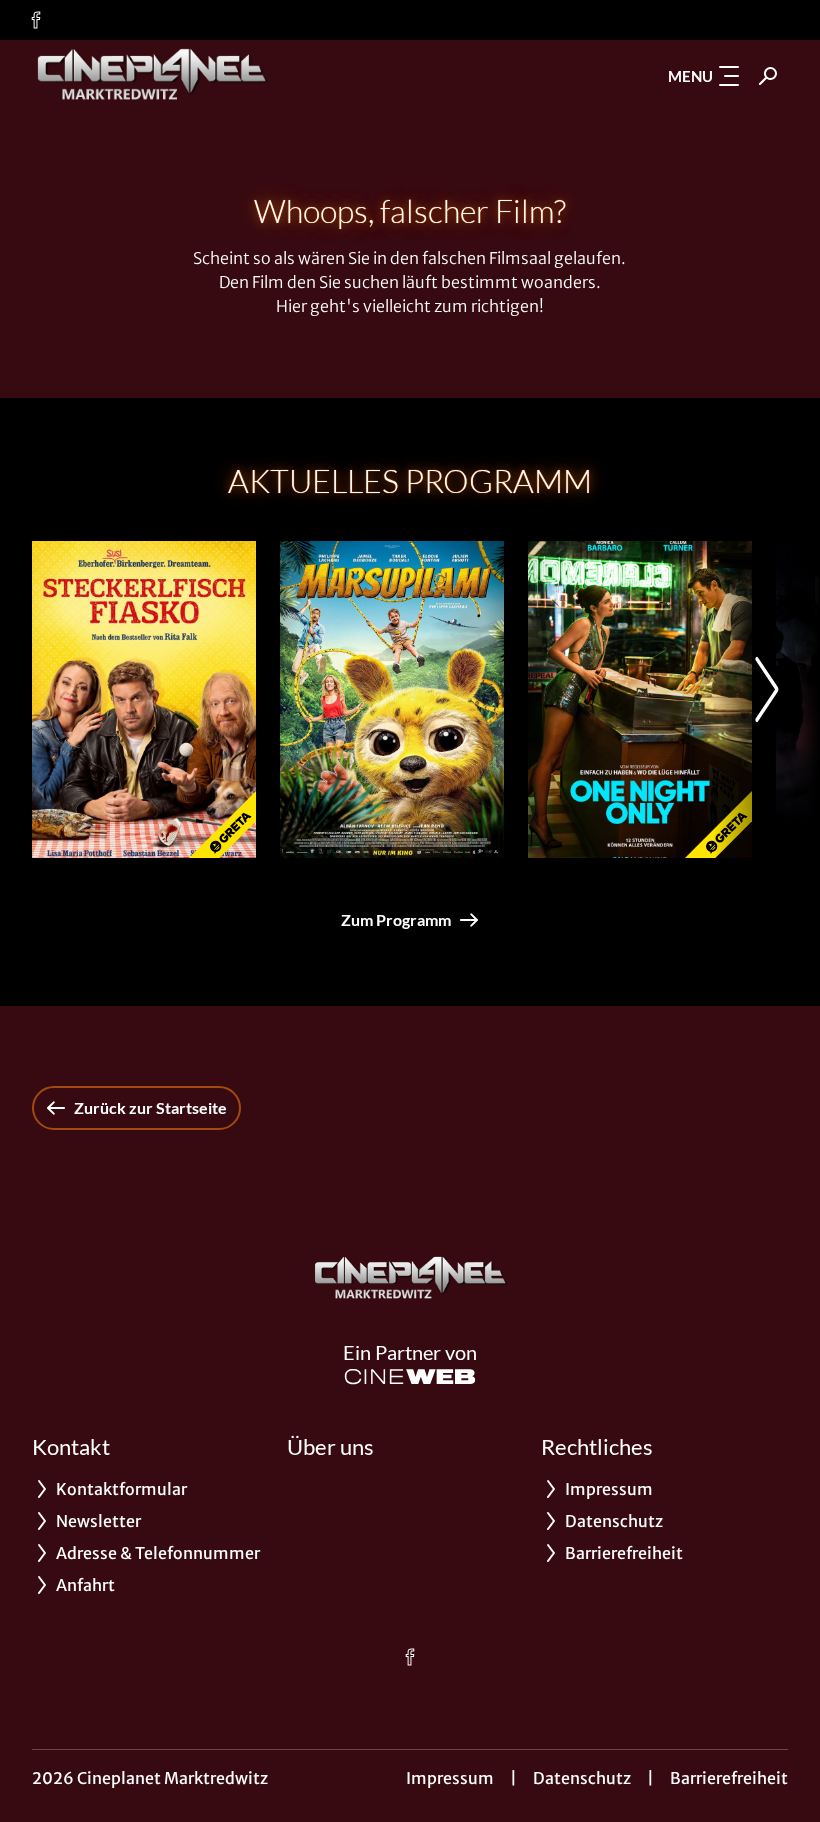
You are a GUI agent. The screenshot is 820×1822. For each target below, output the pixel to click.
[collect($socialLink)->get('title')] (36, 20)
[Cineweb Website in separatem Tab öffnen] (410, 1376)
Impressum (450, 1778)
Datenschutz (582, 1778)
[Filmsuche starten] (768, 76)
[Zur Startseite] (172, 76)
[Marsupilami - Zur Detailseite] (392, 699)
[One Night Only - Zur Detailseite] (640, 699)
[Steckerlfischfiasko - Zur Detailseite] (144, 699)
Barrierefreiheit (729, 1778)
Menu (690, 76)
